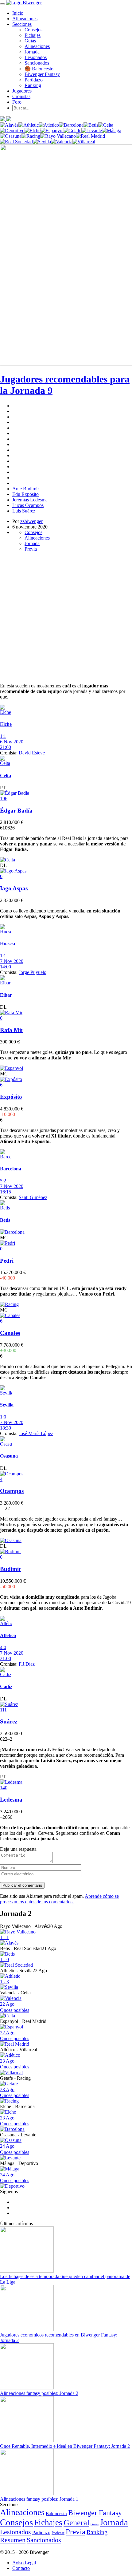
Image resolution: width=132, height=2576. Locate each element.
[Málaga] (112, 131)
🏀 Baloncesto (39, 69)
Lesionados (36, 57)
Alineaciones (25, 19)
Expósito (11, 1097)
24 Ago (15, 2149)
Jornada (32, 52)
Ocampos (12, 1491)
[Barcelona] (71, 125)
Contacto (21, 2568)
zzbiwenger (31, 521)
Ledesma (11, 1800)
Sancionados (37, 63)
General (76, 2523)
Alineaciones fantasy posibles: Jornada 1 (39, 2499)
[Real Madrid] (90, 136)
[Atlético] (49, 125)
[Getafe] (72, 131)
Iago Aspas (14, 888)
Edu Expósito (25, 494)
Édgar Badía (16, 811)
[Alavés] (9, 125)
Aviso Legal (24, 2563)
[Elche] (33, 131)
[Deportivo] (12, 131)
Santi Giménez (33, 1197)
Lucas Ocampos (28, 505)
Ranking (33, 85)
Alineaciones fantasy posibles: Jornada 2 (39, 2393)
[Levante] (92, 131)
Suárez (9, 1721)
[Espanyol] (52, 131)
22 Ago (15, 2007)
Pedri (7, 1261)
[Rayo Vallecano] (58, 136)
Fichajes (33, 35)
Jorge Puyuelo (33, 972)
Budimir (11, 1569)
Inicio (18, 13)
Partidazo (34, 80)
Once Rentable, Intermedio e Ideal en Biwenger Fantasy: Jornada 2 (65, 2446)
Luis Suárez (24, 511)
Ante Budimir (26, 489)
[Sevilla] (42, 142)
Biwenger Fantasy (42, 74)
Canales (10, 1333)
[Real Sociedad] (16, 142)
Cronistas (21, 96)
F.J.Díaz (27, 1664)
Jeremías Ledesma (30, 500)
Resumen (13, 2540)
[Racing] (31, 136)
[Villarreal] (84, 142)
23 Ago (15, 2064)
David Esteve (32, 753)
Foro (17, 102)
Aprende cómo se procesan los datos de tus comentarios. (59, 1899)
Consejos (33, 30)
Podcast (58, 2533)
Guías (30, 41)
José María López (36, 1433)
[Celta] (106, 125)
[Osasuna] (11, 136)
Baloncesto (56, 2513)
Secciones (22, 24)
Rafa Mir (12, 1030)
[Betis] (91, 125)
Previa (31, 549)
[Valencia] (62, 142)
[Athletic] (29, 125)
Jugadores (22, 91)
